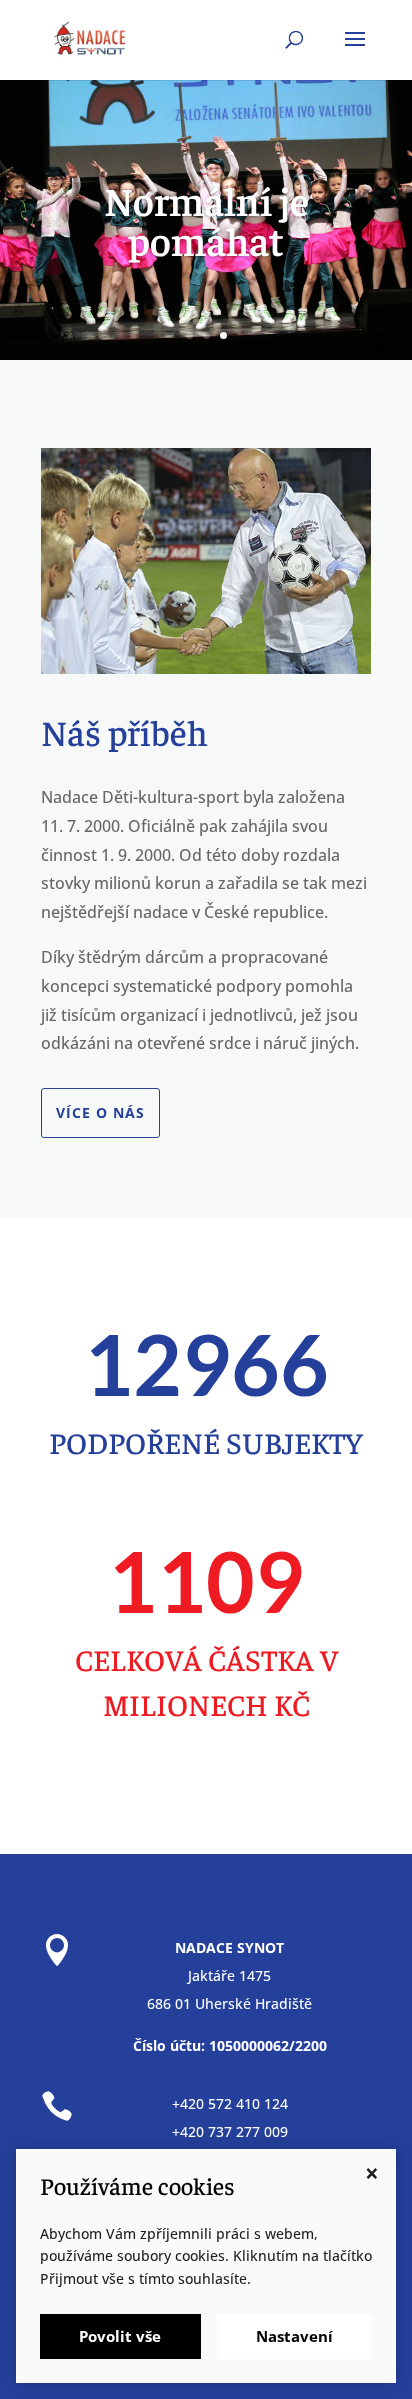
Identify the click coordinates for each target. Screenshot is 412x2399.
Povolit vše (120, 2336)
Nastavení (294, 2336)
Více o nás (100, 1112)
